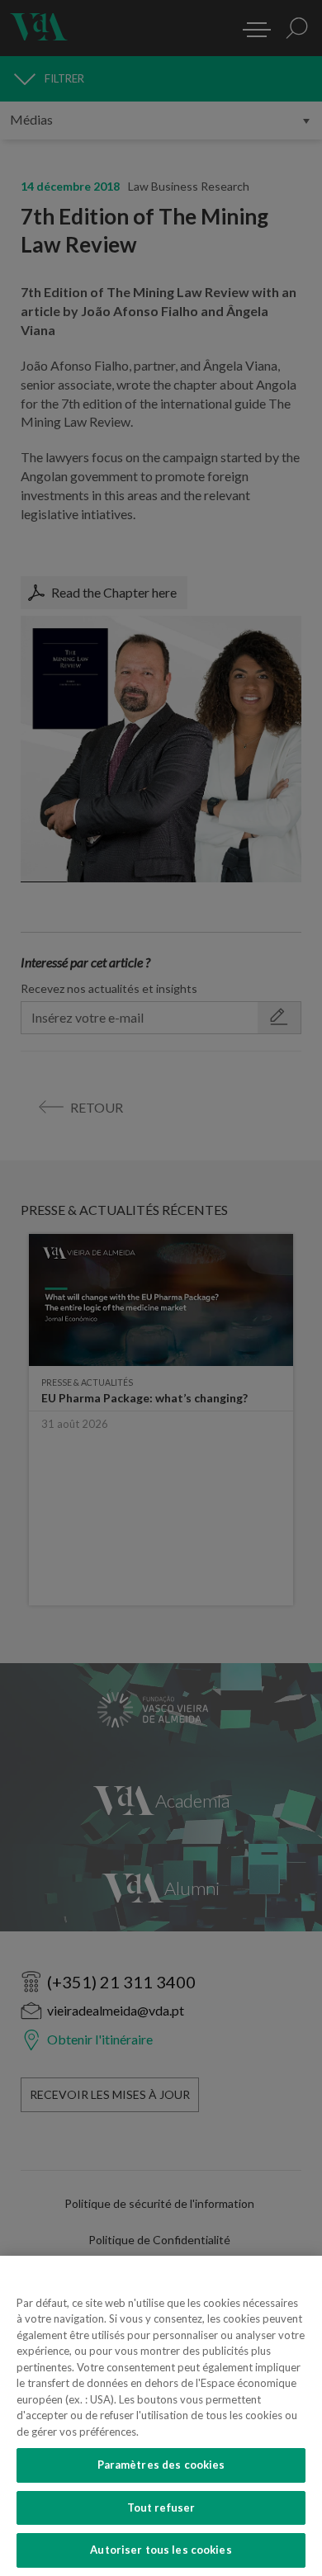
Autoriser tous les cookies (161, 2550)
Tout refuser (161, 2507)
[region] (161, 2416)
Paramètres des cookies (161, 2465)
